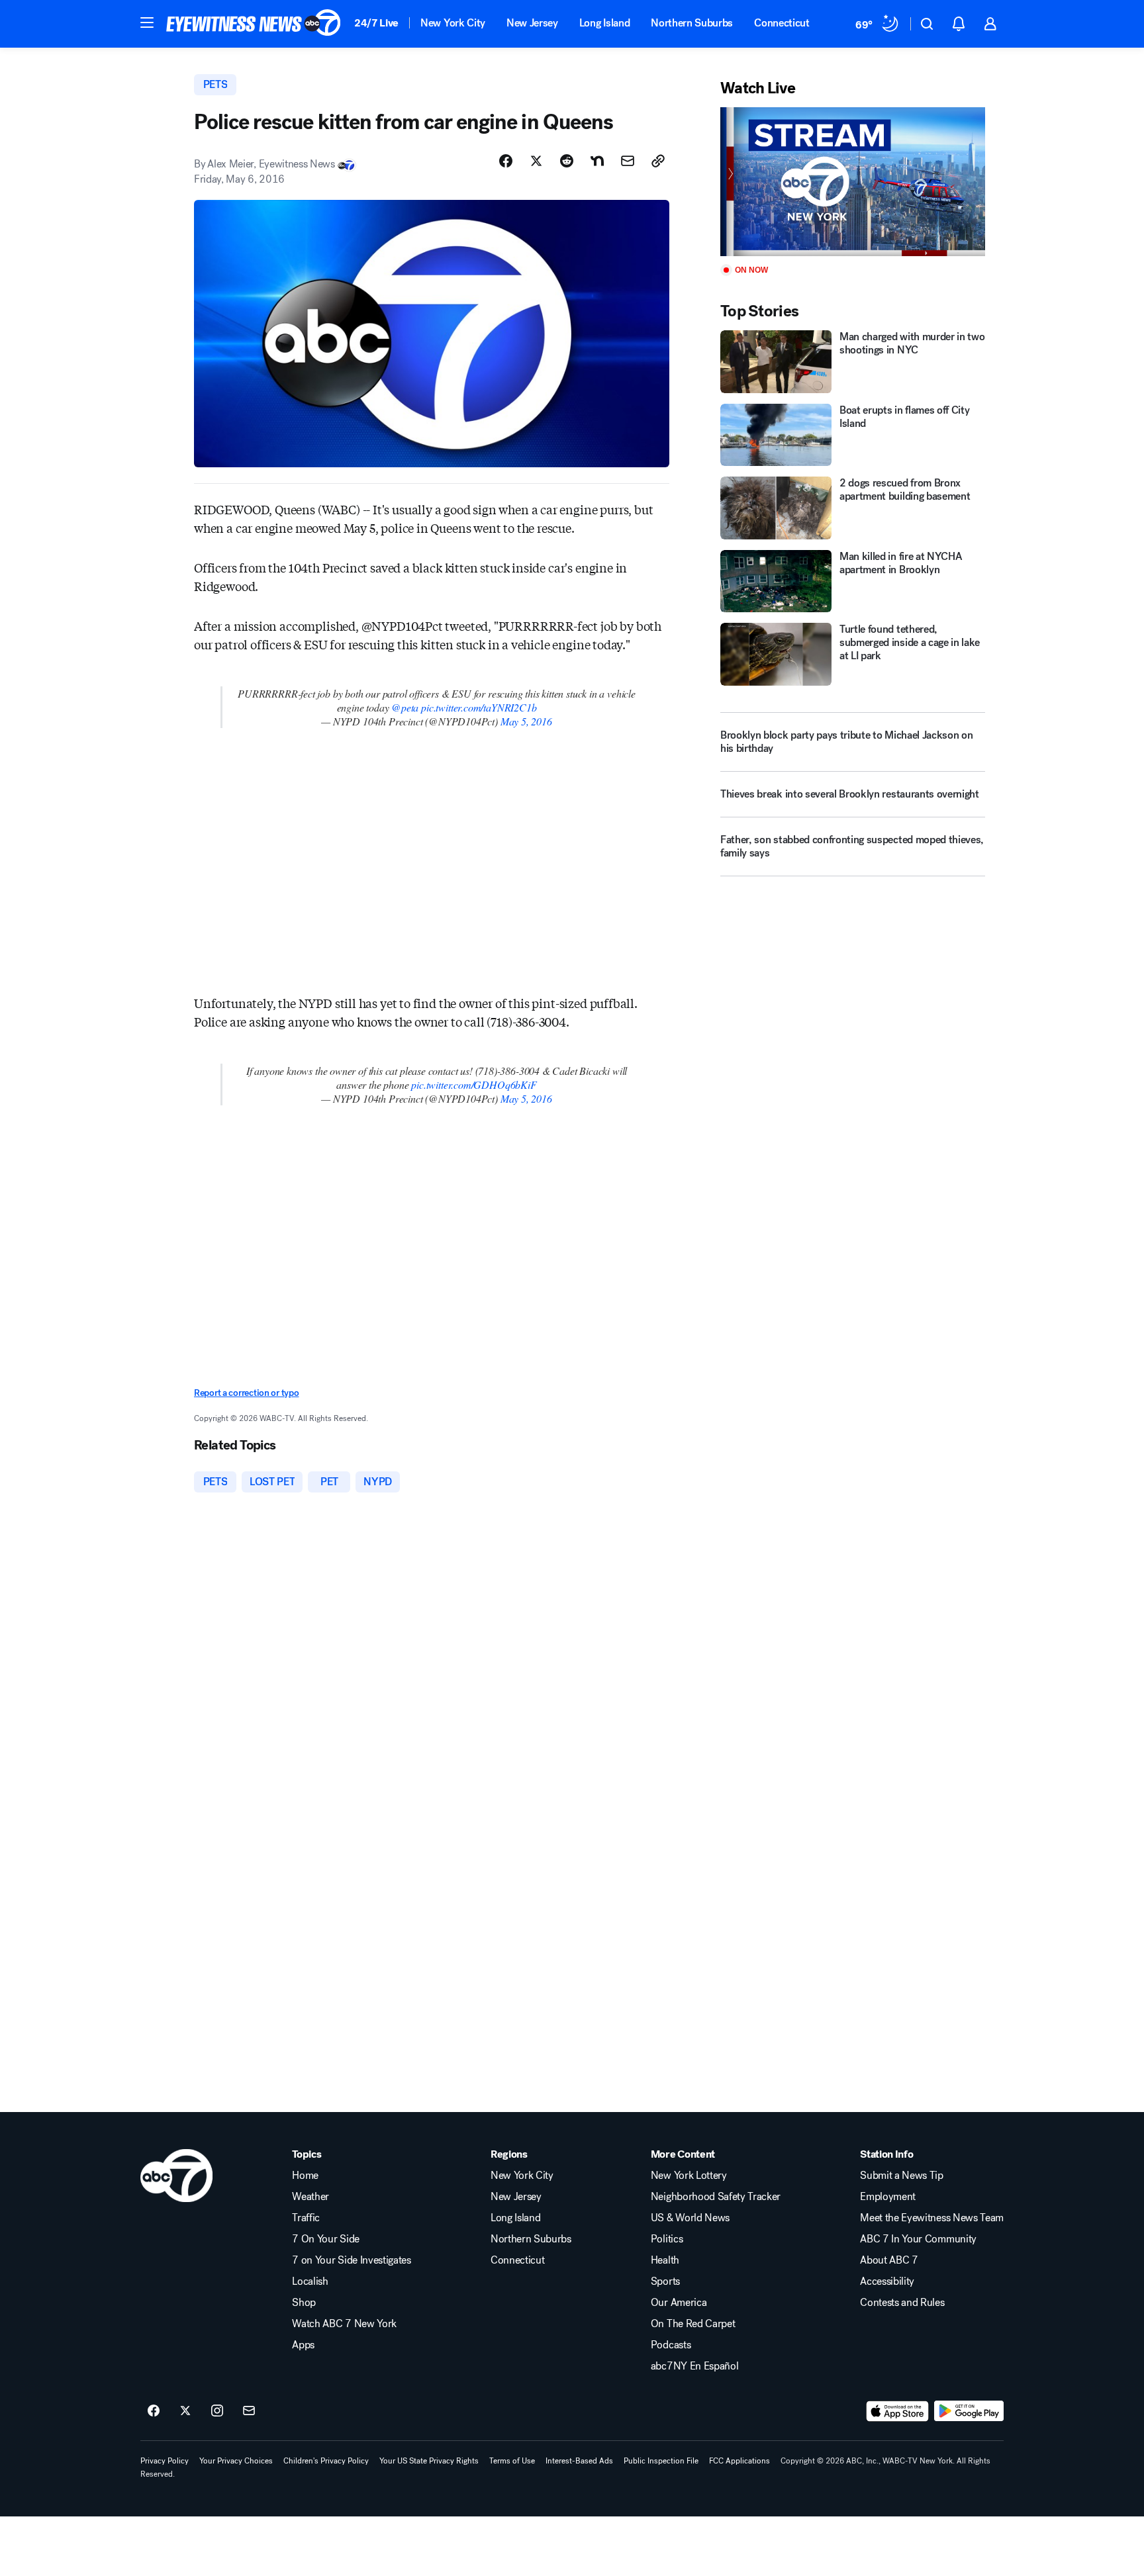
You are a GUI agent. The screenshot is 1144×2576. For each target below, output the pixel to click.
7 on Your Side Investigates (351, 2260)
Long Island (604, 23)
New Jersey (532, 23)
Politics (667, 2239)
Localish (310, 2281)
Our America (679, 2303)
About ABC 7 (889, 2260)
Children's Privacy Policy (326, 2461)
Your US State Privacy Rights (429, 2461)
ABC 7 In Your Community (918, 2239)
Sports (665, 2281)
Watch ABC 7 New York (344, 2324)
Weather (310, 2197)
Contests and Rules (902, 2303)
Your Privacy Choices (236, 2461)
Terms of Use (512, 2461)
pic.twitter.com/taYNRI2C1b (479, 707)
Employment (888, 2197)
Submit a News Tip (902, 2176)
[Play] (853, 182)
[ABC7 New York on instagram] (217, 2411)
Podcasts (671, 2345)
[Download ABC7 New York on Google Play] (969, 2411)
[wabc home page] (176, 2176)
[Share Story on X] (536, 161)
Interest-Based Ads (579, 2461)
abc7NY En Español (695, 2366)
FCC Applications (739, 2461)
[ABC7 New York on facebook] (154, 2411)
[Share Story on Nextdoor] (597, 161)
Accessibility (887, 2281)
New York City (453, 23)
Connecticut (782, 23)
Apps (303, 2345)
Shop (304, 2303)
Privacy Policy (165, 2461)
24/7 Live (376, 23)
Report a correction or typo (246, 1393)
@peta (405, 707)
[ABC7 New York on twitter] (185, 2411)
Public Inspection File (661, 2461)
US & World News (690, 2218)
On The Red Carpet (693, 2324)
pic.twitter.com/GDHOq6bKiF (474, 1084)
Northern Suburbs (692, 23)
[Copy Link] (658, 161)
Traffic (306, 2218)
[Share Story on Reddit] (567, 161)
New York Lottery (689, 2176)
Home (305, 2176)
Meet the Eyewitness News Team (932, 2218)
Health (665, 2260)
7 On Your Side (326, 2239)
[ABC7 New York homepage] (254, 24)
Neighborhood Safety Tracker (716, 2197)
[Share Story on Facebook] (506, 161)
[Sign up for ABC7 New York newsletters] (249, 2411)
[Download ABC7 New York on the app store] (898, 2411)
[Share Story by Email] (628, 161)
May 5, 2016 (526, 721)
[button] (147, 23)
